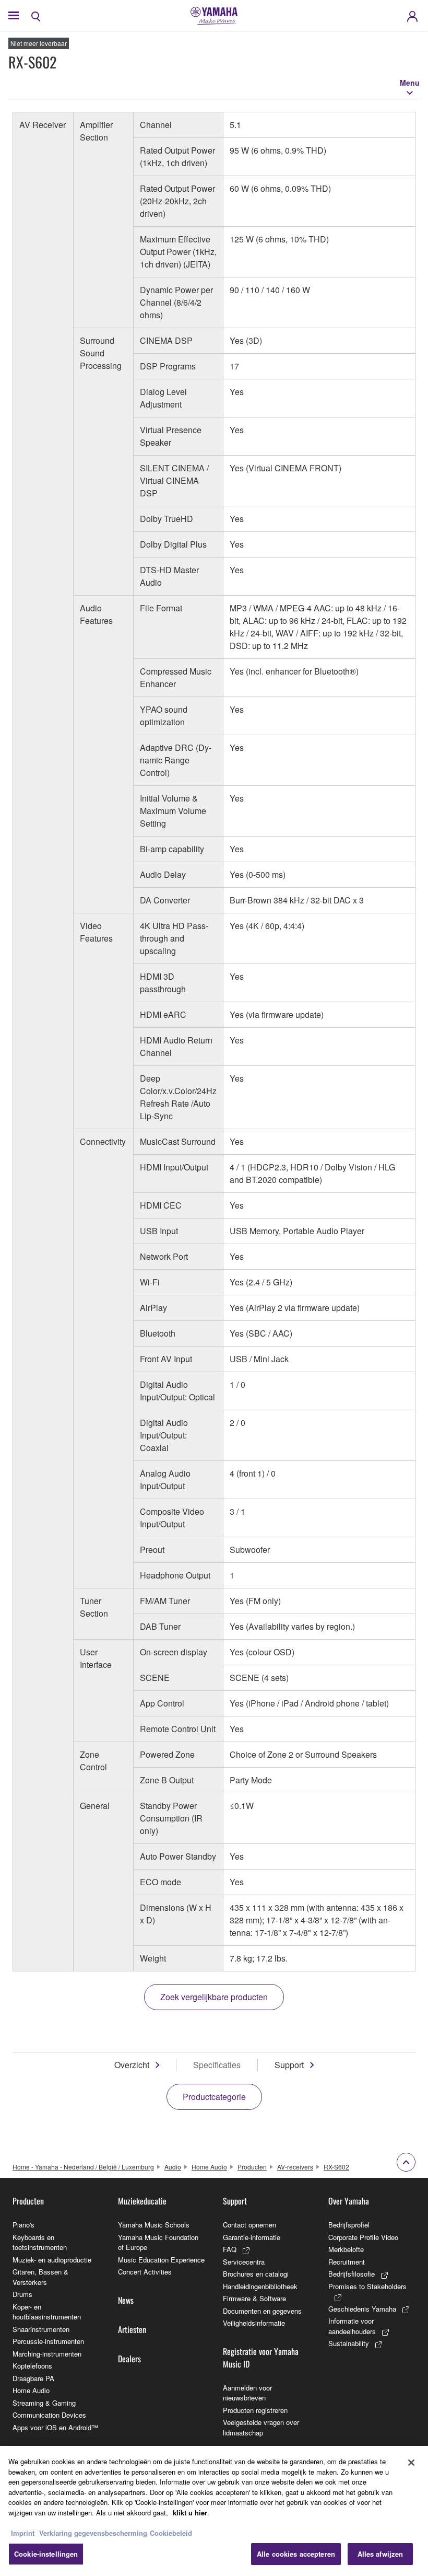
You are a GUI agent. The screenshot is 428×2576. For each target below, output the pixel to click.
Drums (22, 2294)
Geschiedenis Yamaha (362, 2309)
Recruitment (347, 2262)
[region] (214, 2511)
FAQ (230, 2249)
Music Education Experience (161, 2260)
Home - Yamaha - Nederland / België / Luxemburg (83, 2167)
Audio (173, 2167)
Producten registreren (255, 2410)
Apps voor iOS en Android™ (55, 2427)
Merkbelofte (346, 2249)
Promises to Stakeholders (367, 2286)
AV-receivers (295, 2167)
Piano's (23, 2225)
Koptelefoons (32, 2366)
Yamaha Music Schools (154, 2225)
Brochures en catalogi (256, 2274)
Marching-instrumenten (47, 2354)
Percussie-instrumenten (48, 2341)
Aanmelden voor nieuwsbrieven (247, 2393)
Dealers (129, 2359)
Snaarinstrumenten (41, 2329)
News (126, 2300)
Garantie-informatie (252, 2237)
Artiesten (132, 2329)
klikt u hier (190, 2513)
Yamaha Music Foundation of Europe (158, 2242)
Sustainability (349, 2343)
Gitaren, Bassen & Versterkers (40, 2277)
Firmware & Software (254, 2298)
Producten (252, 2167)
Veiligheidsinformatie (254, 2323)
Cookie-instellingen (46, 2554)
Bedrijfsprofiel (349, 2225)
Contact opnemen (249, 2225)
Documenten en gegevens (262, 2311)
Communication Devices (49, 2415)
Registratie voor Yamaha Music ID (261, 2358)
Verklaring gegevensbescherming (93, 2533)
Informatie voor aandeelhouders (352, 2326)
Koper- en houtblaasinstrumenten (47, 2312)
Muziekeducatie (142, 2201)
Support (289, 2065)
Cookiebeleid (171, 2533)
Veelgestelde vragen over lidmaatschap (261, 2427)
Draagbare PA (33, 2378)
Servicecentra (244, 2262)
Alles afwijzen (381, 2554)
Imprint (23, 2533)
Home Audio (209, 2167)
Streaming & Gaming (44, 2403)
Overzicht (132, 2065)
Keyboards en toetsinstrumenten (40, 2242)
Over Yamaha (349, 2201)
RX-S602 (336, 2167)
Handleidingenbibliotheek (260, 2286)
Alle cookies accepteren (296, 2554)
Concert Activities (145, 2272)
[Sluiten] (411, 2463)
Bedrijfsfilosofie (352, 2274)
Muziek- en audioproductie (52, 2260)
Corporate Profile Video (363, 2237)
